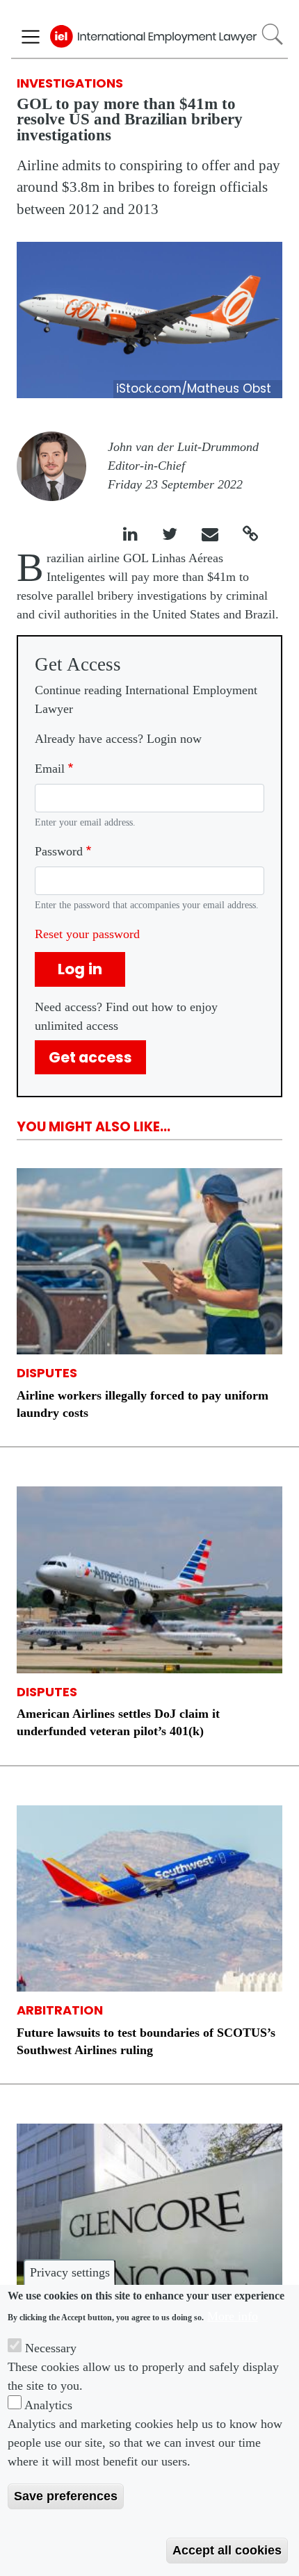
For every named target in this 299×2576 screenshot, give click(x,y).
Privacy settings (70, 2272)
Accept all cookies (227, 2550)
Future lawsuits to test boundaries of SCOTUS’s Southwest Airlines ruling (146, 2041)
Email (50, 769)
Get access (90, 1057)
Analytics (48, 2405)
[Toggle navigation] (31, 37)
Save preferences (66, 2496)
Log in (80, 969)
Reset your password (87, 934)
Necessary (51, 2348)
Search (272, 34)
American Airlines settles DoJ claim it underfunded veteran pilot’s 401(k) (118, 1722)
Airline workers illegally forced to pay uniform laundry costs (143, 1404)
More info (233, 2316)
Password (59, 851)
